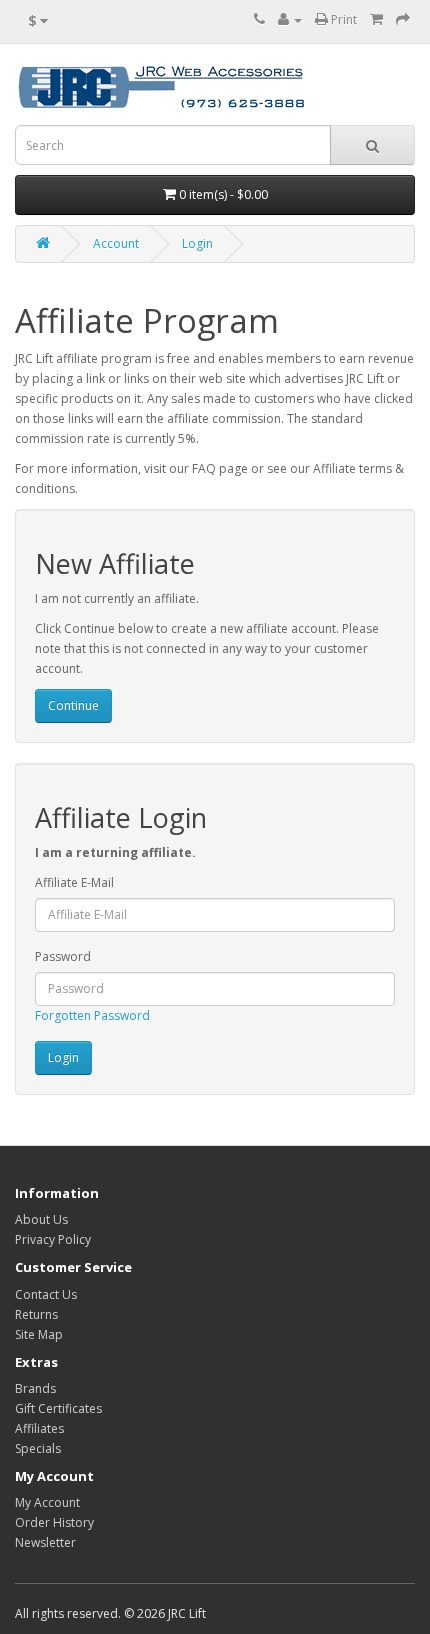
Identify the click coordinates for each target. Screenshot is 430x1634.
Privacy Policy (53, 1239)
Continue (73, 705)
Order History (54, 1522)
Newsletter (45, 1542)
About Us (41, 1219)
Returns (36, 1314)
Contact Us (46, 1294)
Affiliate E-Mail (74, 882)
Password (63, 956)
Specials (38, 1448)
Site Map (39, 1334)
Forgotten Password (92, 1015)
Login (197, 243)
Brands (35, 1388)
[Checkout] (403, 19)
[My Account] (290, 19)
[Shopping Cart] (376, 19)
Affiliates (39, 1428)
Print (342, 19)
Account (116, 243)
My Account (47, 1502)
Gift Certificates (58, 1408)
